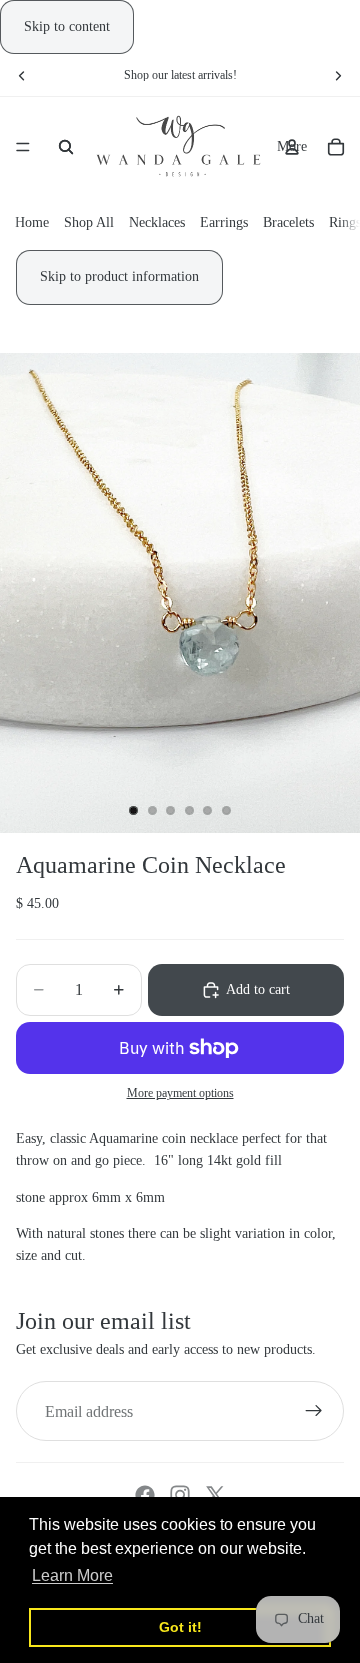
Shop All (89, 223)
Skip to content (67, 26)
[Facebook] (145, 1495)
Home (32, 223)
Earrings (224, 223)
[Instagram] (180, 1495)
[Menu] (23, 148)
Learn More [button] (72, 1575)
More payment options (180, 1093)
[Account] (292, 147)
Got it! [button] (180, 1627)
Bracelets (288, 223)
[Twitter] (215, 1495)
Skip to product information (119, 276)
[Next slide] (338, 75)
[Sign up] (314, 1411)
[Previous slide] (22, 75)
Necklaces (157, 223)
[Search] (66, 147)
